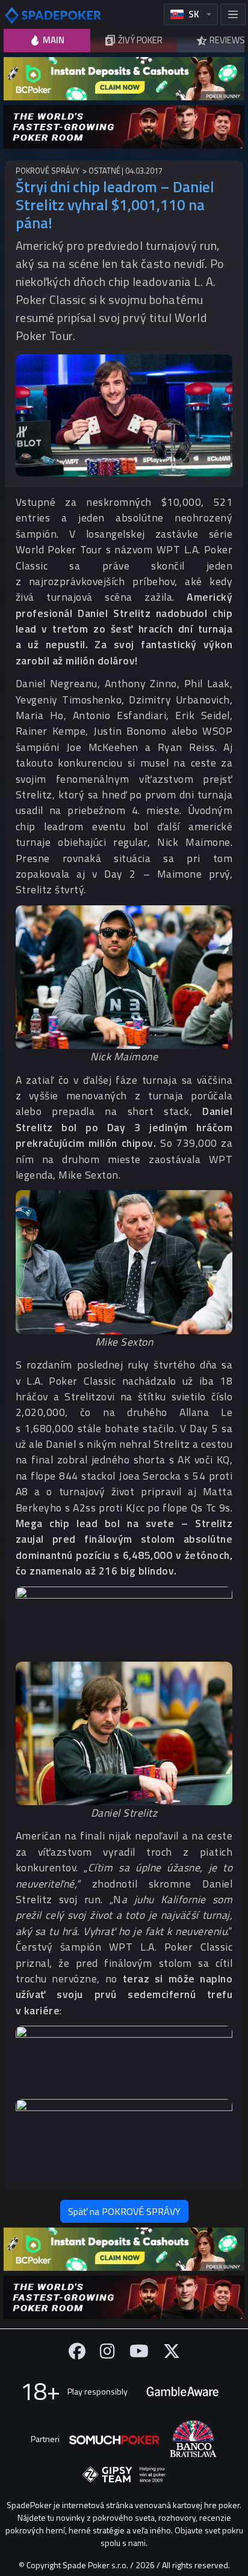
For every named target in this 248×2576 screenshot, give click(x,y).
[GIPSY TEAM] (124, 2475)
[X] (172, 2351)
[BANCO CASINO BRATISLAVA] (193, 2439)
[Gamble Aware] (182, 2392)
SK (194, 14)
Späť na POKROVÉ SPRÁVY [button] (124, 2211)
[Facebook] (77, 2351)
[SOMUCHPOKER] (114, 2439)
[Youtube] (139, 2351)
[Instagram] (107, 2351)
